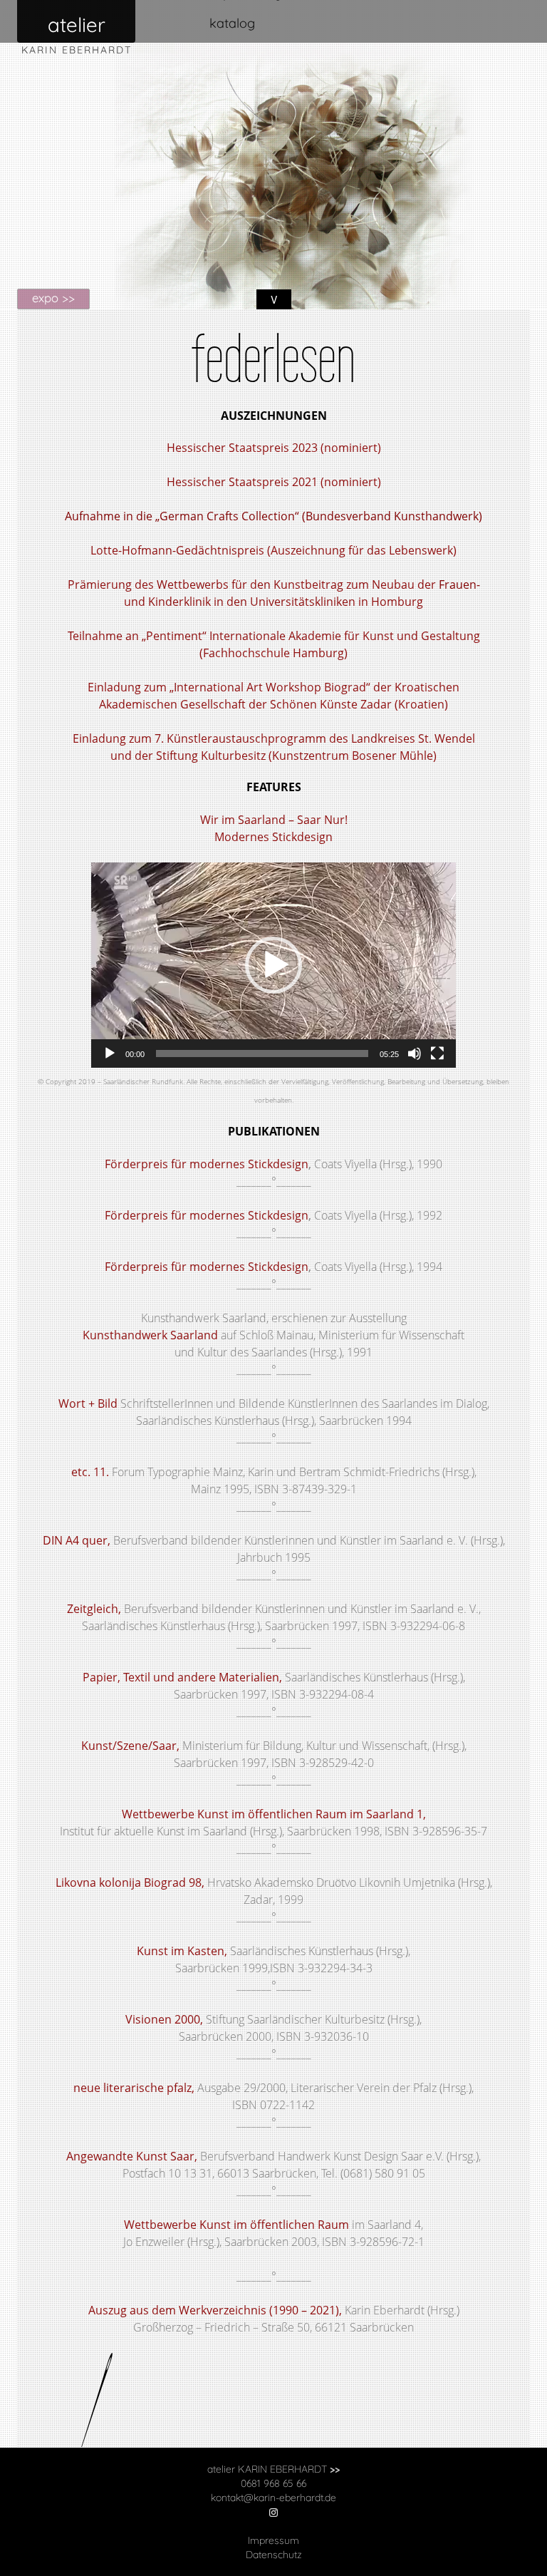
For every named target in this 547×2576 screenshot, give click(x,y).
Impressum (273, 2540)
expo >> (53, 298)
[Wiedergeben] (110, 1053)
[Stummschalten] (415, 1053)
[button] (273, 965)
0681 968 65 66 (273, 2483)
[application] (273, 965)
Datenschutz (274, 2555)
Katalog (232, 23)
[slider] (262, 1053)
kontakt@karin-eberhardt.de (273, 2498)
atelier (77, 25)
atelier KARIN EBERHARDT (273, 2469)
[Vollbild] (437, 1053)
